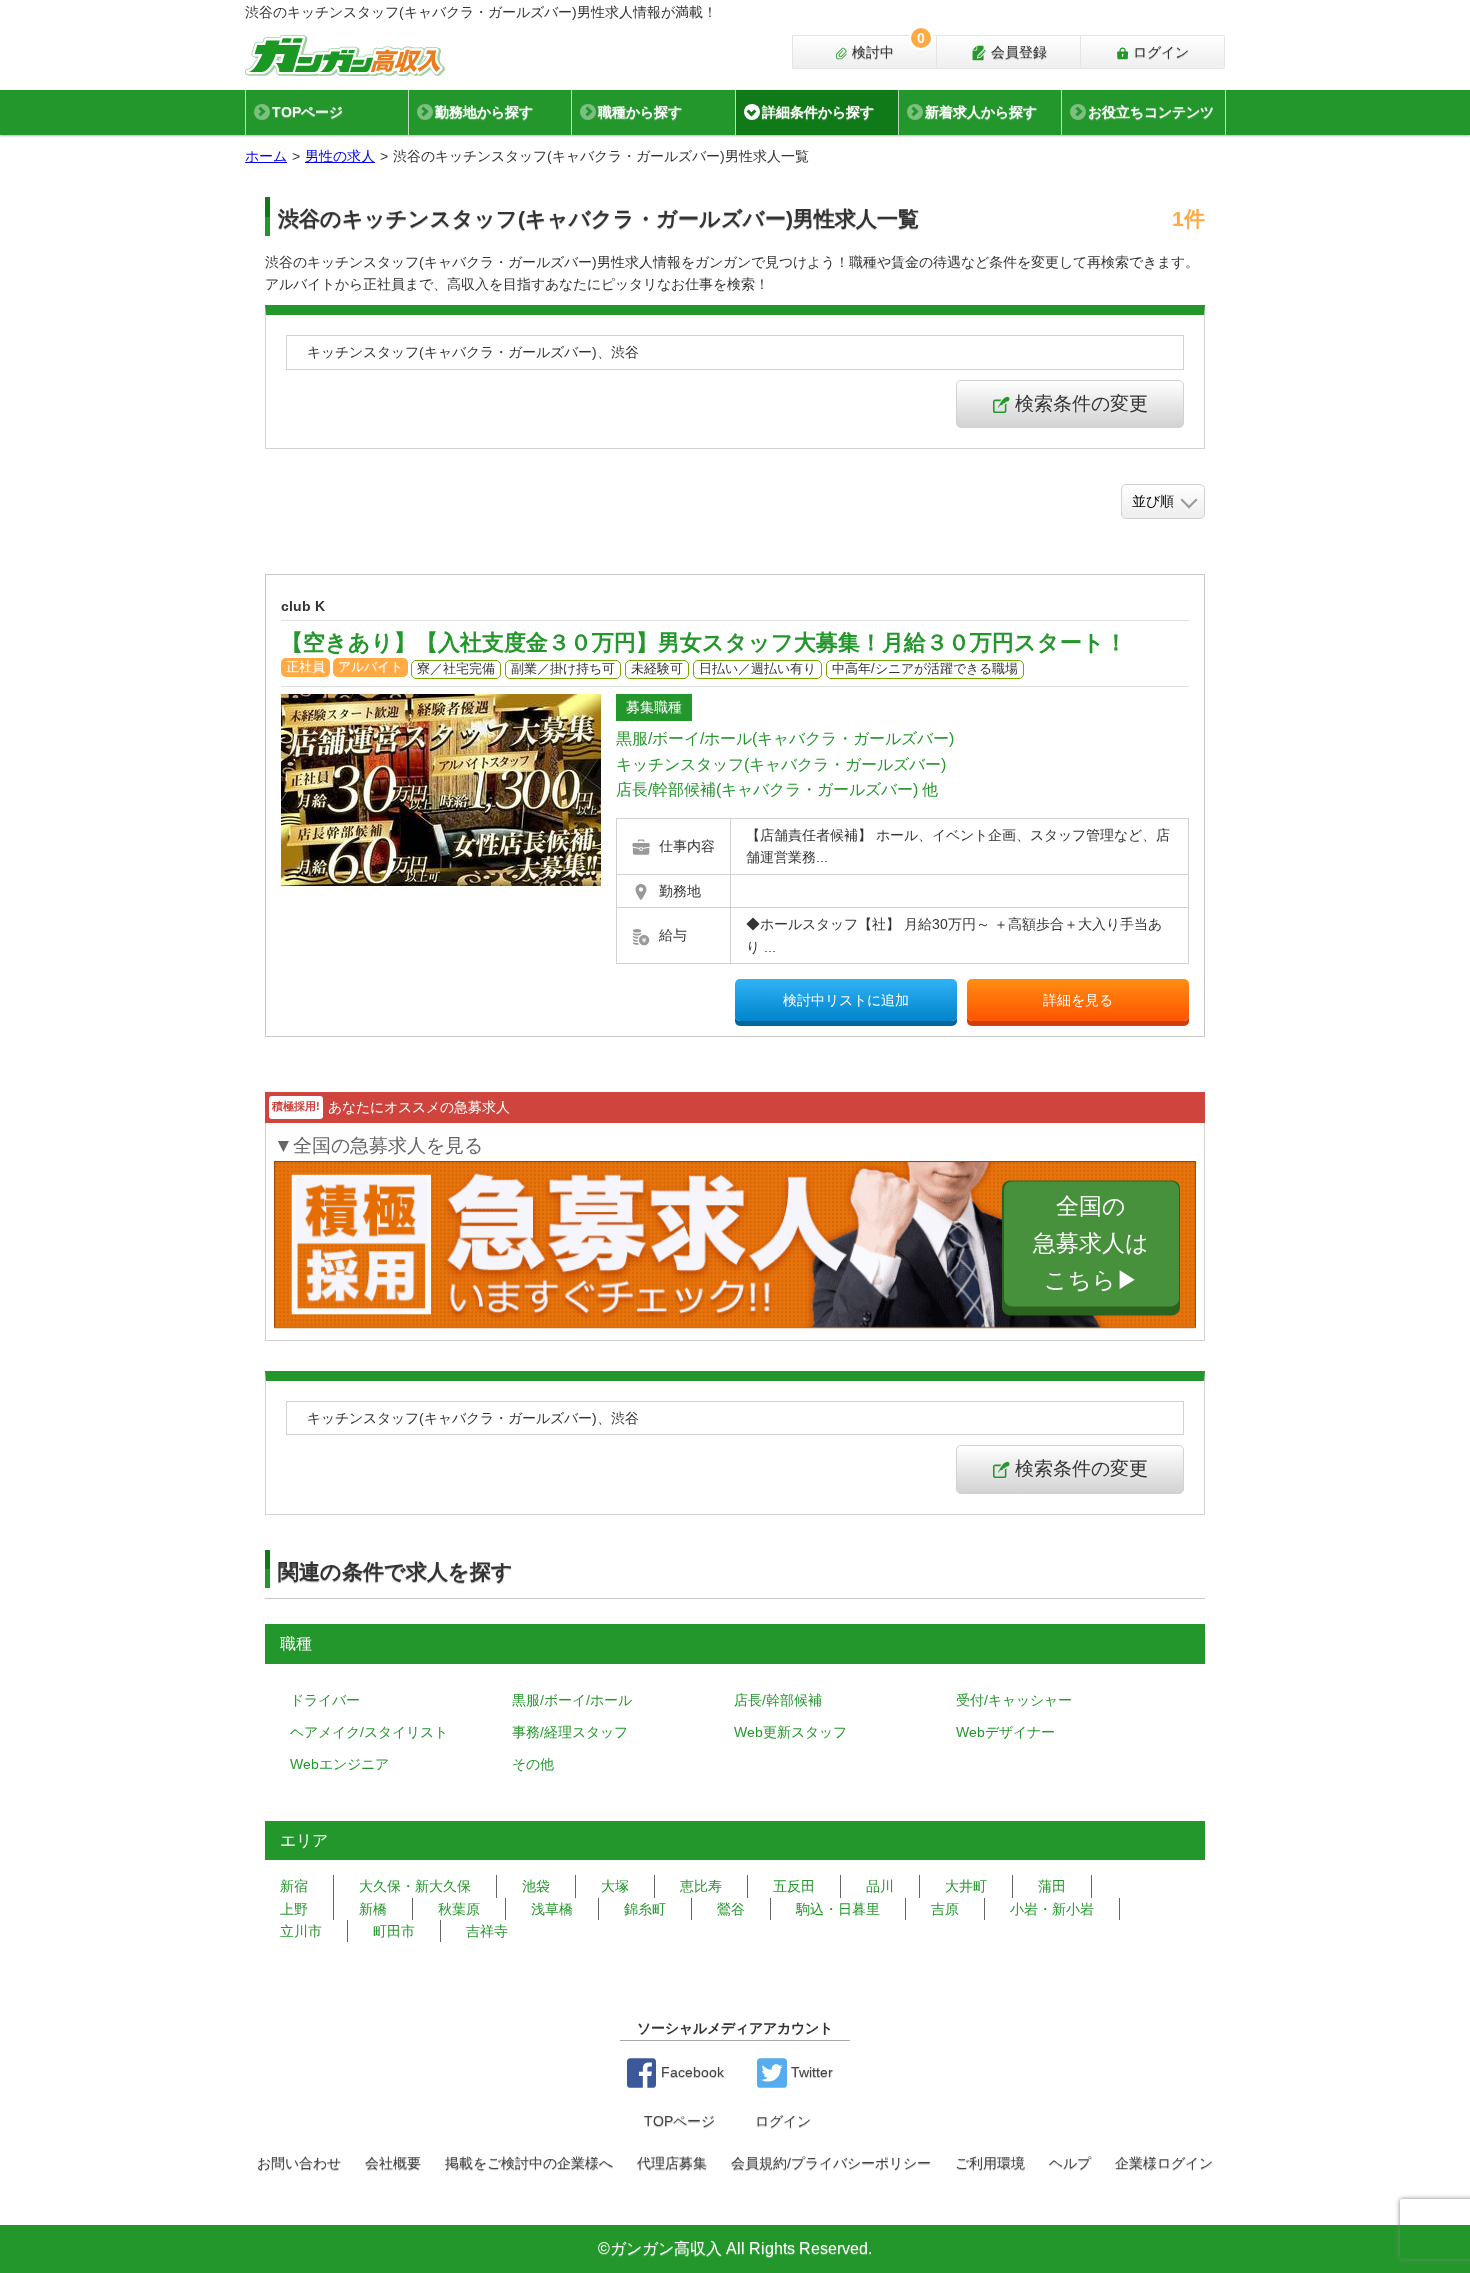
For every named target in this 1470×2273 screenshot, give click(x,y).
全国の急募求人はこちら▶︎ (1091, 1244)
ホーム (266, 156)
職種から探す (640, 112)
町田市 (394, 1931)
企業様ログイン (1164, 2163)
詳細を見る (1078, 1000)
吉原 (945, 1909)
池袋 (536, 1886)
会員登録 (1017, 52)
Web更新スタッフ (790, 1732)
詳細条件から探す (818, 112)
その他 (533, 1764)
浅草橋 (552, 1909)
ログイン (1159, 52)
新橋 (373, 1909)
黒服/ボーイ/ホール (572, 1700)
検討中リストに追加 (846, 1000)
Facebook (690, 2072)
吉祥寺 (487, 1931)
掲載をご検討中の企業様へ (529, 2163)
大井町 (966, 1886)
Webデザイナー (1005, 1732)
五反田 (794, 1886)
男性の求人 (340, 156)
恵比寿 (701, 1886)
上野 (294, 1909)
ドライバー (325, 1700)
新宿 (294, 1886)
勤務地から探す (484, 112)
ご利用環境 (990, 2163)
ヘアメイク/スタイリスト (369, 1732)
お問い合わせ (299, 2163)
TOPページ (307, 112)
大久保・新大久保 (415, 1886)
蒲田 (1052, 1886)
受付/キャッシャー (1014, 1700)
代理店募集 (672, 2163)
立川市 (301, 1931)
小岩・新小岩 (1052, 1909)
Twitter (810, 2072)
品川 (880, 1886)
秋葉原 (459, 1909)
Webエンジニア (339, 1764)
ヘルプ (1070, 2163)
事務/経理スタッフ (570, 1732)
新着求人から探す (981, 112)
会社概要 (393, 2163)
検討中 (886, 48)
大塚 (615, 1886)
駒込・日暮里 (838, 1909)
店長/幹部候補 (778, 1700)
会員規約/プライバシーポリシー (831, 2163)
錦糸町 (645, 1909)
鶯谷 (731, 1909)
